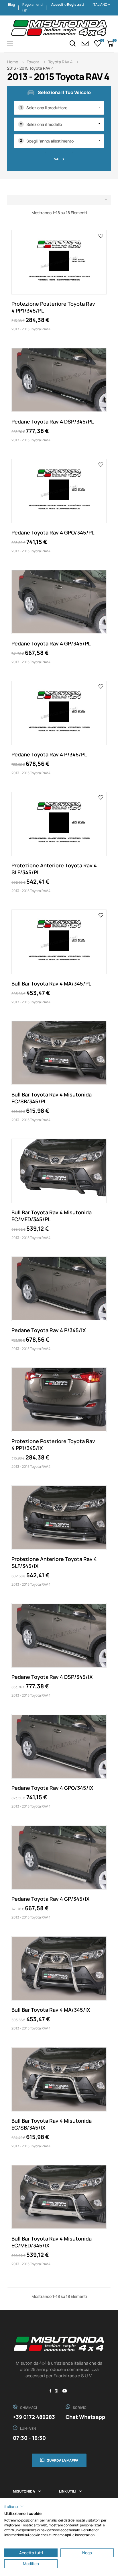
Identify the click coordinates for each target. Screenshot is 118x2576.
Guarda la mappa (62, 2460)
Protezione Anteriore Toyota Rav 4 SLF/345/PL (54, 869)
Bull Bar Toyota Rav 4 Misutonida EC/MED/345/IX (52, 2242)
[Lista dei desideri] (101, 235)
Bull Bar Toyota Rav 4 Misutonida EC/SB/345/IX (52, 2124)
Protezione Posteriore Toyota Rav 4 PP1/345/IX (53, 1445)
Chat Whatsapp (85, 2417)
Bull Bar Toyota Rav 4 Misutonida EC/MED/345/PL (52, 1216)
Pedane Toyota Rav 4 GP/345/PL (51, 643)
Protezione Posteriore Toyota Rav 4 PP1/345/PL (53, 307)
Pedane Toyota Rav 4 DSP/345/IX (52, 1677)
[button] (14, 2507)
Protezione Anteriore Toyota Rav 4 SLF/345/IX (54, 1562)
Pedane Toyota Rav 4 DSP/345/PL (53, 421)
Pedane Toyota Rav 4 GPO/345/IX (52, 1788)
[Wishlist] (98, 43)
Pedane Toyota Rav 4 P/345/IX (49, 1330)
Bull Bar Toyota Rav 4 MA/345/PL (51, 983)
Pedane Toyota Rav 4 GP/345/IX (51, 1899)
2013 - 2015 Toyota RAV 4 (31, 329)
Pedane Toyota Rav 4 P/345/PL (49, 754)
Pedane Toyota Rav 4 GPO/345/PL (53, 532)
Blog (11, 4)
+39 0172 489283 (34, 2417)
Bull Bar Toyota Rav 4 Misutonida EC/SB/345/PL (52, 1098)
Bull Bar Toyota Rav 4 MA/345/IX (51, 2010)
